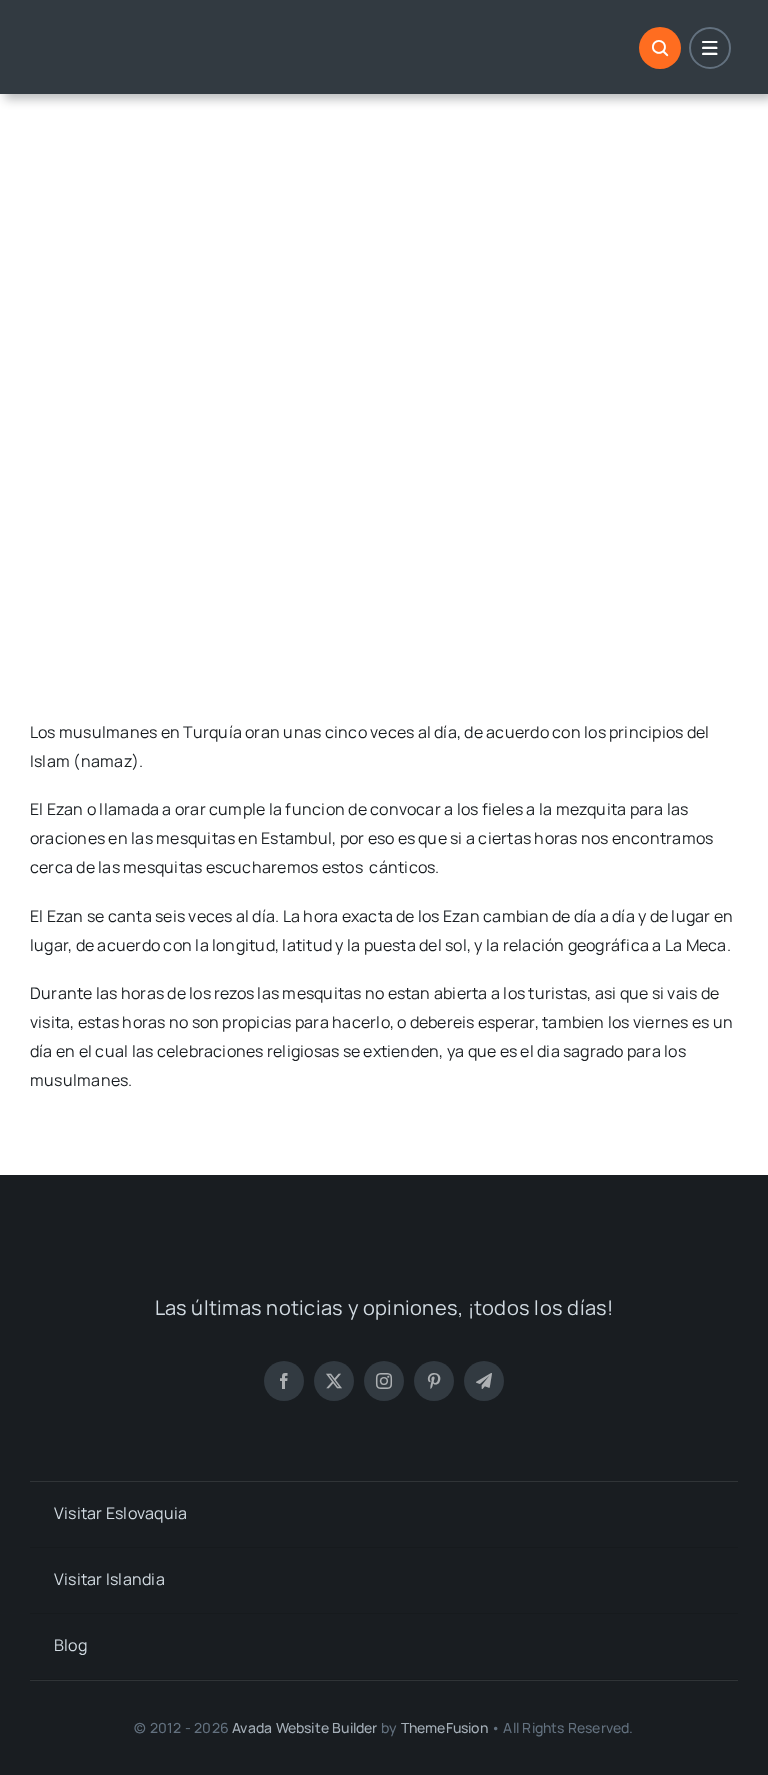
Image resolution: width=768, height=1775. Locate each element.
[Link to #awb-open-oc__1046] (660, 48)
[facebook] (284, 1381)
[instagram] (384, 1381)
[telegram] (484, 1381)
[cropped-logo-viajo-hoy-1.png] (135, 34)
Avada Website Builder (304, 1727)
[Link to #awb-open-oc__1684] (710, 48)
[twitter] (334, 1381)
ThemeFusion (444, 1727)
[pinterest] (434, 1381)
